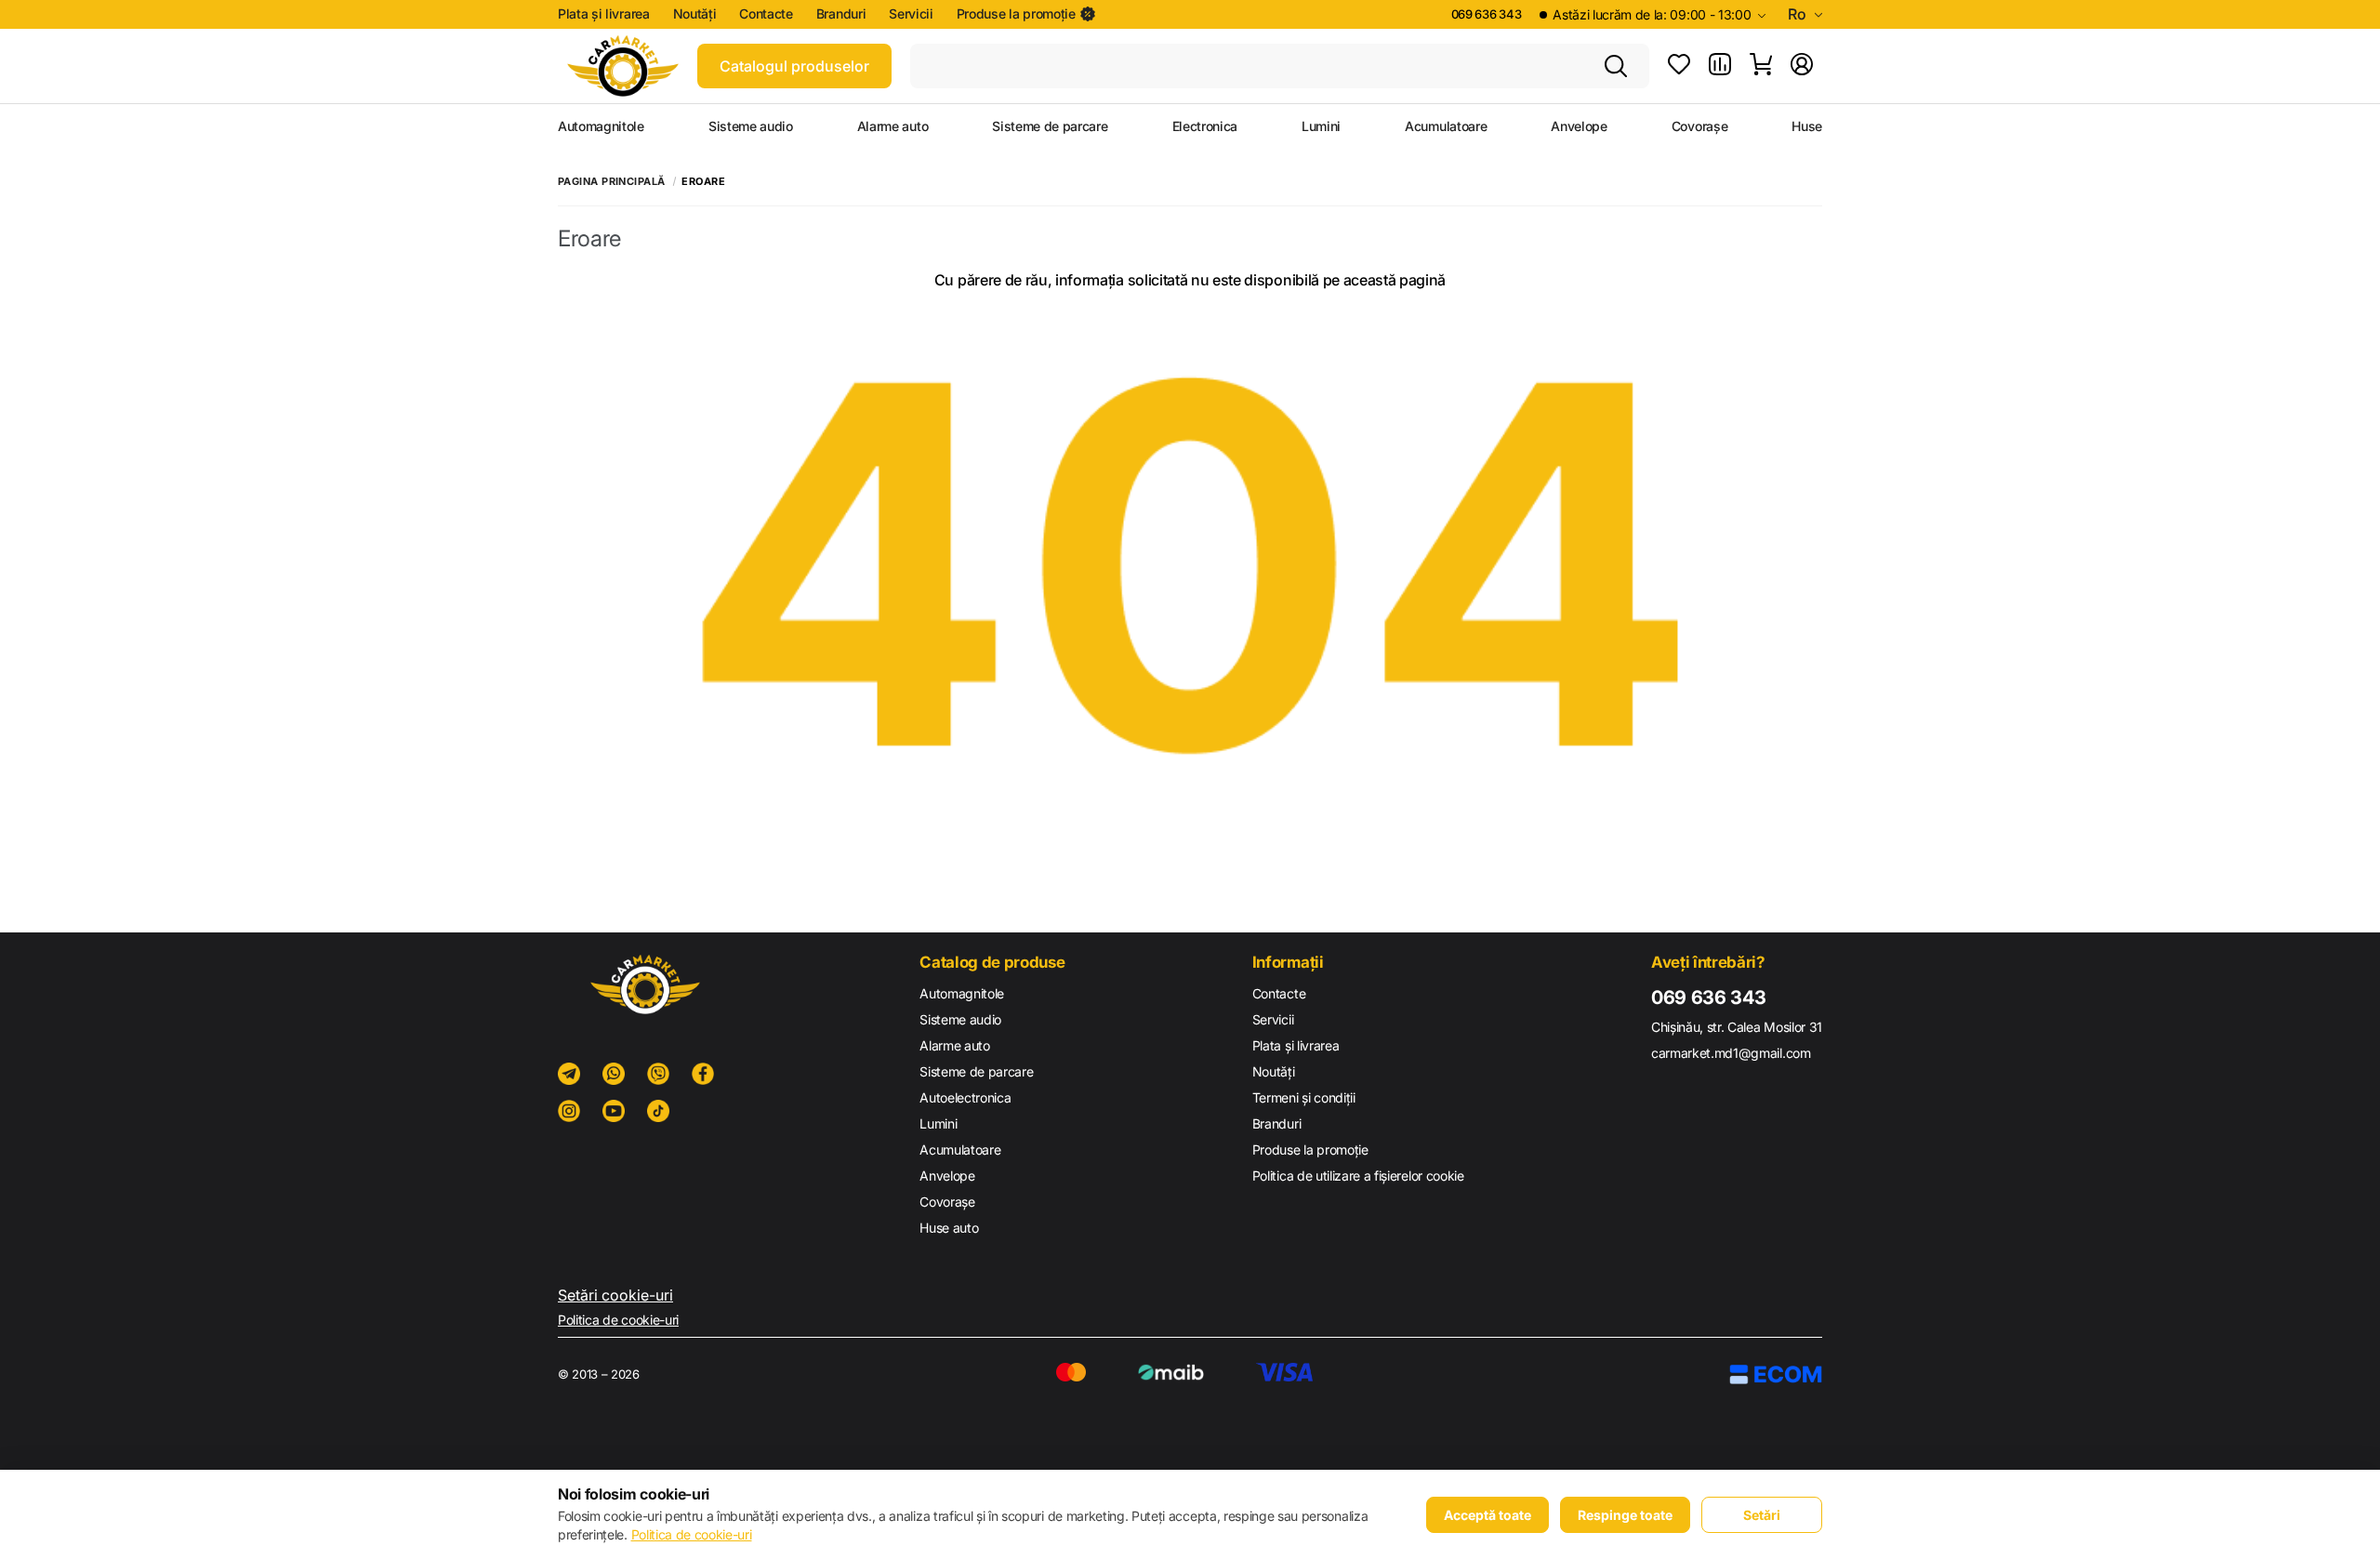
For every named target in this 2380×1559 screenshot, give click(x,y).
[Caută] (1616, 66)
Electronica (1205, 126)
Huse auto (949, 1228)
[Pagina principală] (623, 66)
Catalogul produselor (794, 66)
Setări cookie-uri (615, 1295)
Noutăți (695, 14)
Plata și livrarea (604, 14)
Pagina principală (611, 182)
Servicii (911, 14)
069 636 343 (1486, 14)
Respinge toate (1625, 1515)
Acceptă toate (1487, 1515)
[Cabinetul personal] (1802, 66)
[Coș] (1761, 66)
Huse (1807, 126)
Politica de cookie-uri (618, 1320)
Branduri (841, 14)
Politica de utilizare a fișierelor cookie (1358, 1176)
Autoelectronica (965, 1097)
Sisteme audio (751, 126)
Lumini (1321, 126)
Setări (1762, 1515)
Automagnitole (601, 126)
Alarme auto (892, 126)
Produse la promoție (1016, 14)
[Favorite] (1679, 66)
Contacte (766, 14)
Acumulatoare (1446, 126)
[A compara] (1720, 66)
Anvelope (1579, 126)
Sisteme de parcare (1050, 126)
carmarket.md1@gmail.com (1731, 1053)
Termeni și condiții (1304, 1097)
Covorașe (1699, 126)
